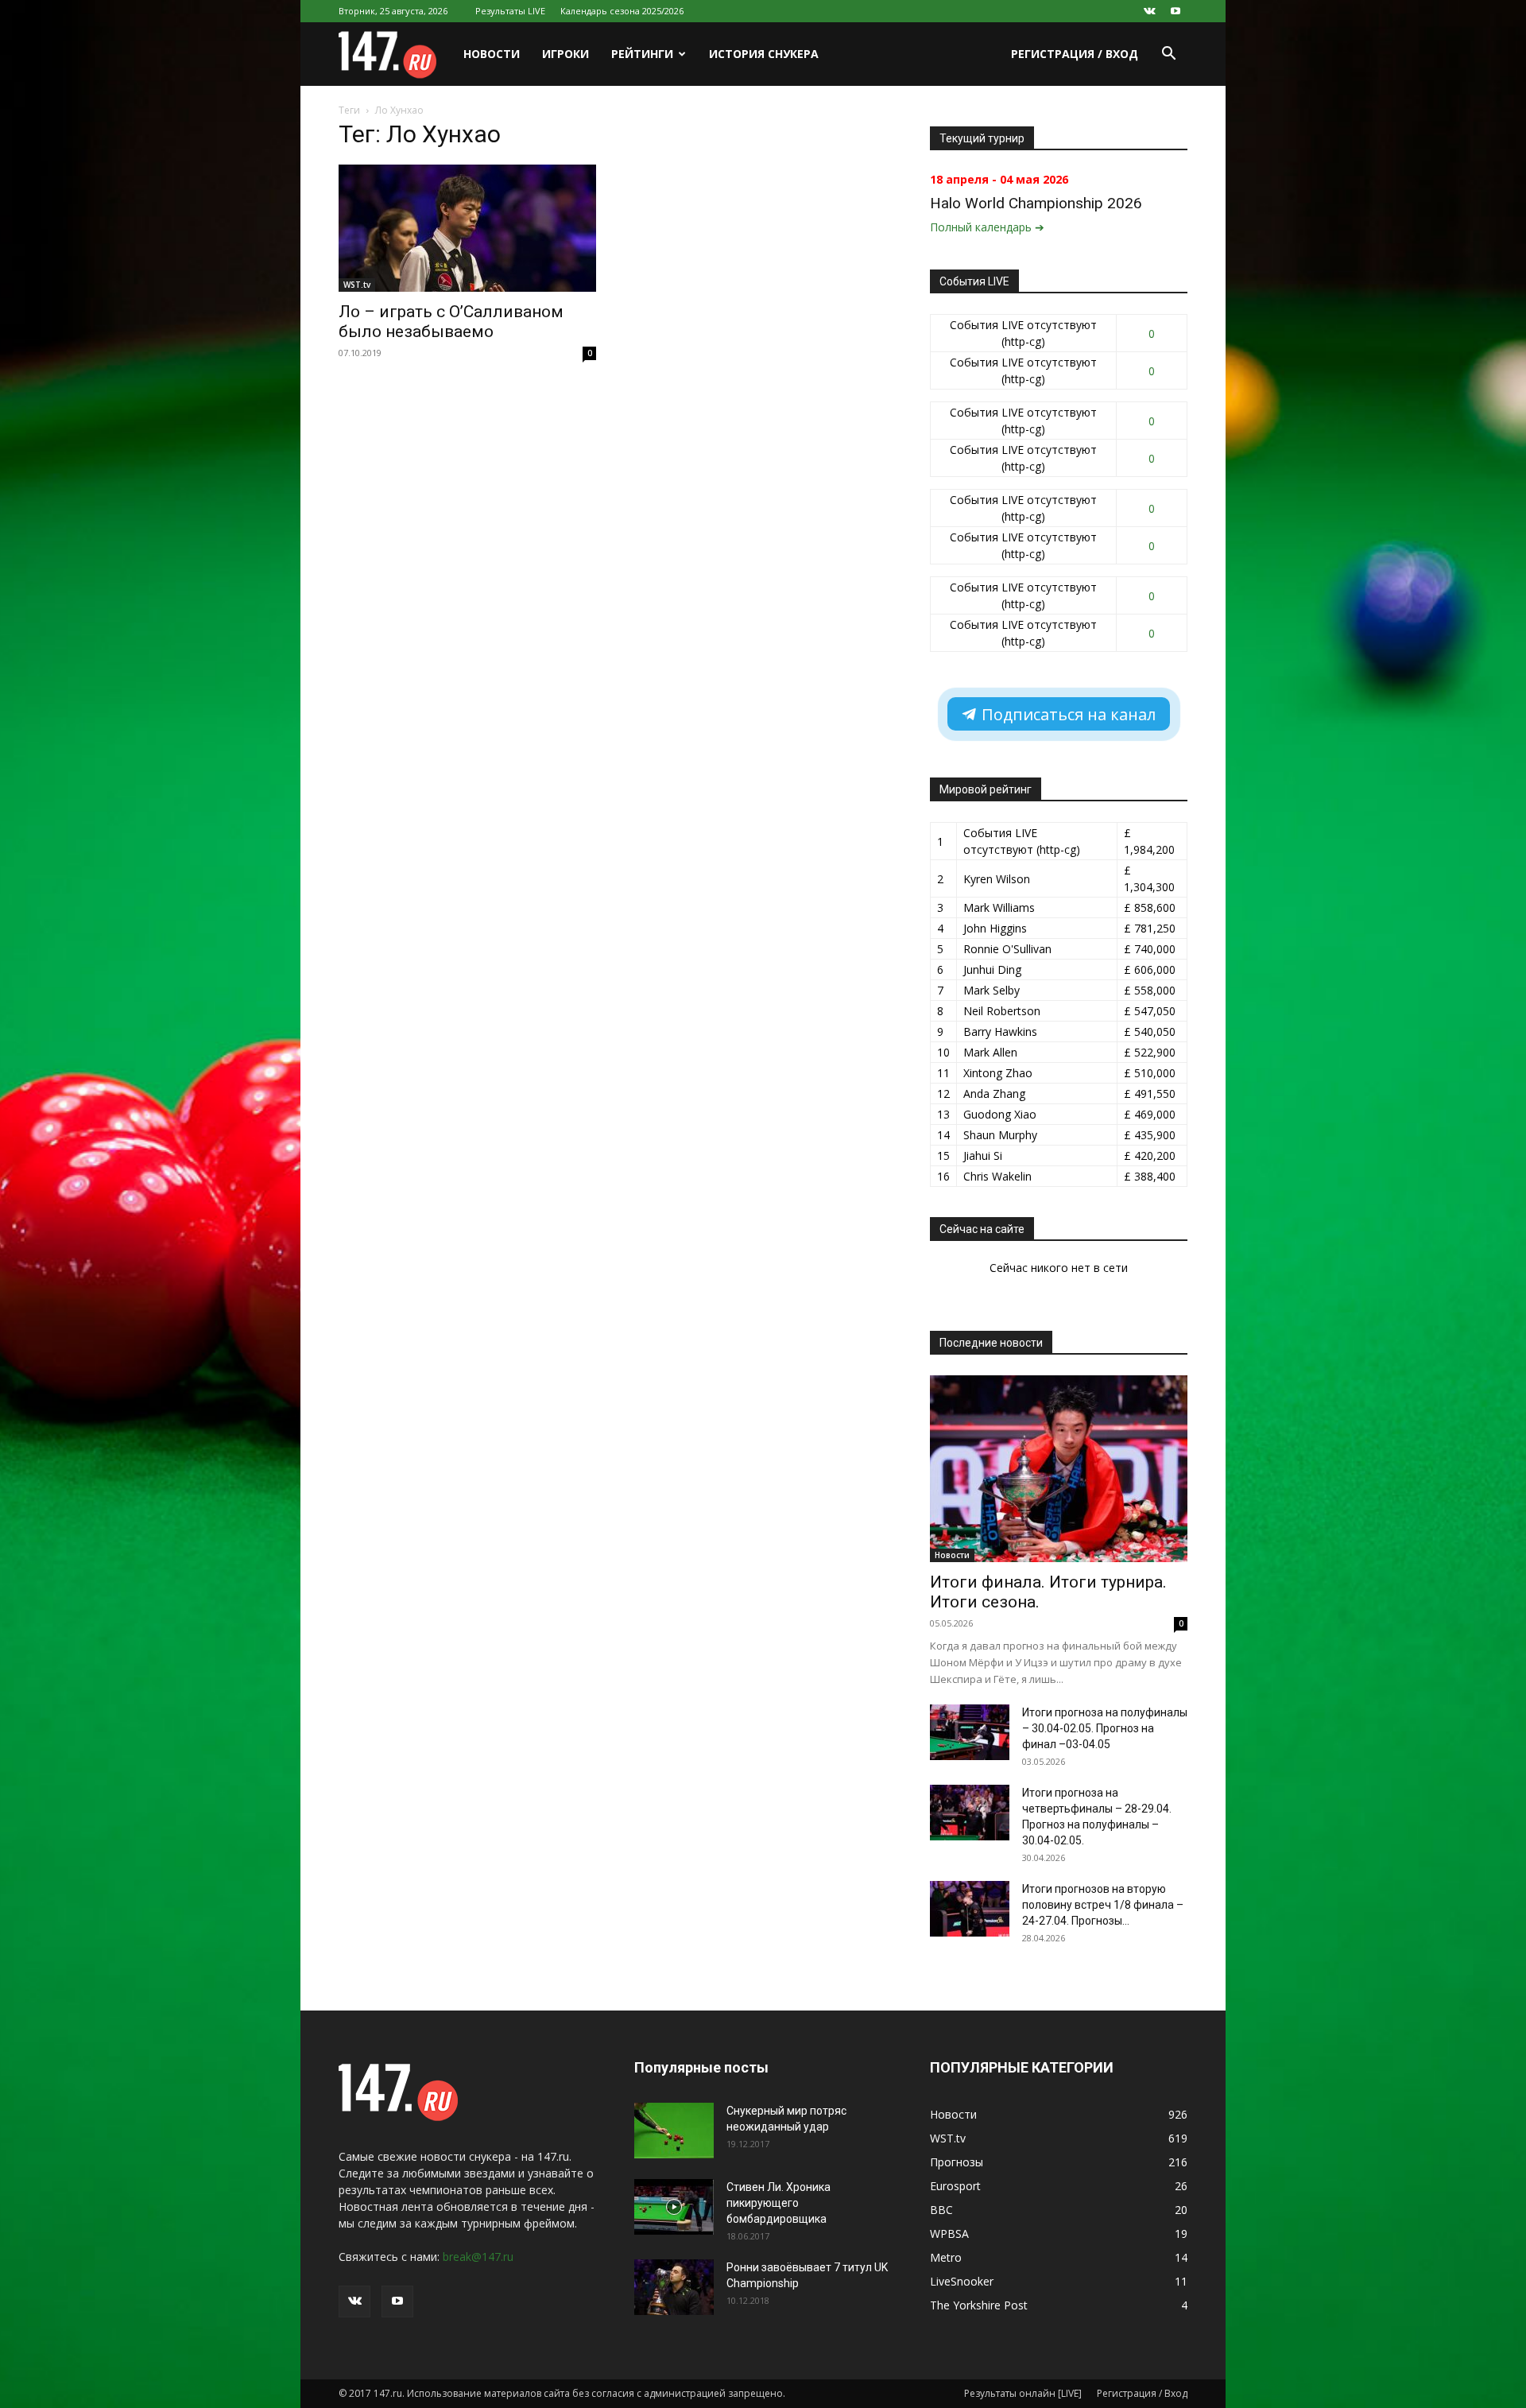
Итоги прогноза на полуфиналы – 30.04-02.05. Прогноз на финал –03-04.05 (1105, 1728)
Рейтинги (642, 54)
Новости (492, 54)
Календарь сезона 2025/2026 (622, 11)
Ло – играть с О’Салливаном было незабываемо (451, 322)
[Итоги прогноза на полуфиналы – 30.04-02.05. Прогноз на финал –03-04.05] (970, 1732)
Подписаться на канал (1067, 714)
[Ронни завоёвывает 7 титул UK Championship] (674, 2287)
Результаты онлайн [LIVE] (1023, 2393)
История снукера (764, 54)
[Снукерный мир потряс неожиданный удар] (674, 2131)
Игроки (565, 54)
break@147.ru (478, 2257)
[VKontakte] (1149, 11)
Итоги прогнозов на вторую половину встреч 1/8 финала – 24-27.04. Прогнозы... (1103, 1905)
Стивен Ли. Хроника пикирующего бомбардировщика (778, 2203)
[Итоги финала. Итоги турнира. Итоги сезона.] (1059, 1469)
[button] (1168, 55)
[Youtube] (1175, 11)
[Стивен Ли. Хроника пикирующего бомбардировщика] (674, 2207)
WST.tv (357, 285)
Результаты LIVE (510, 11)
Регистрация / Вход (1075, 54)
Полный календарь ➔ (987, 227)
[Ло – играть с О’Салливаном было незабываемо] (467, 228)
